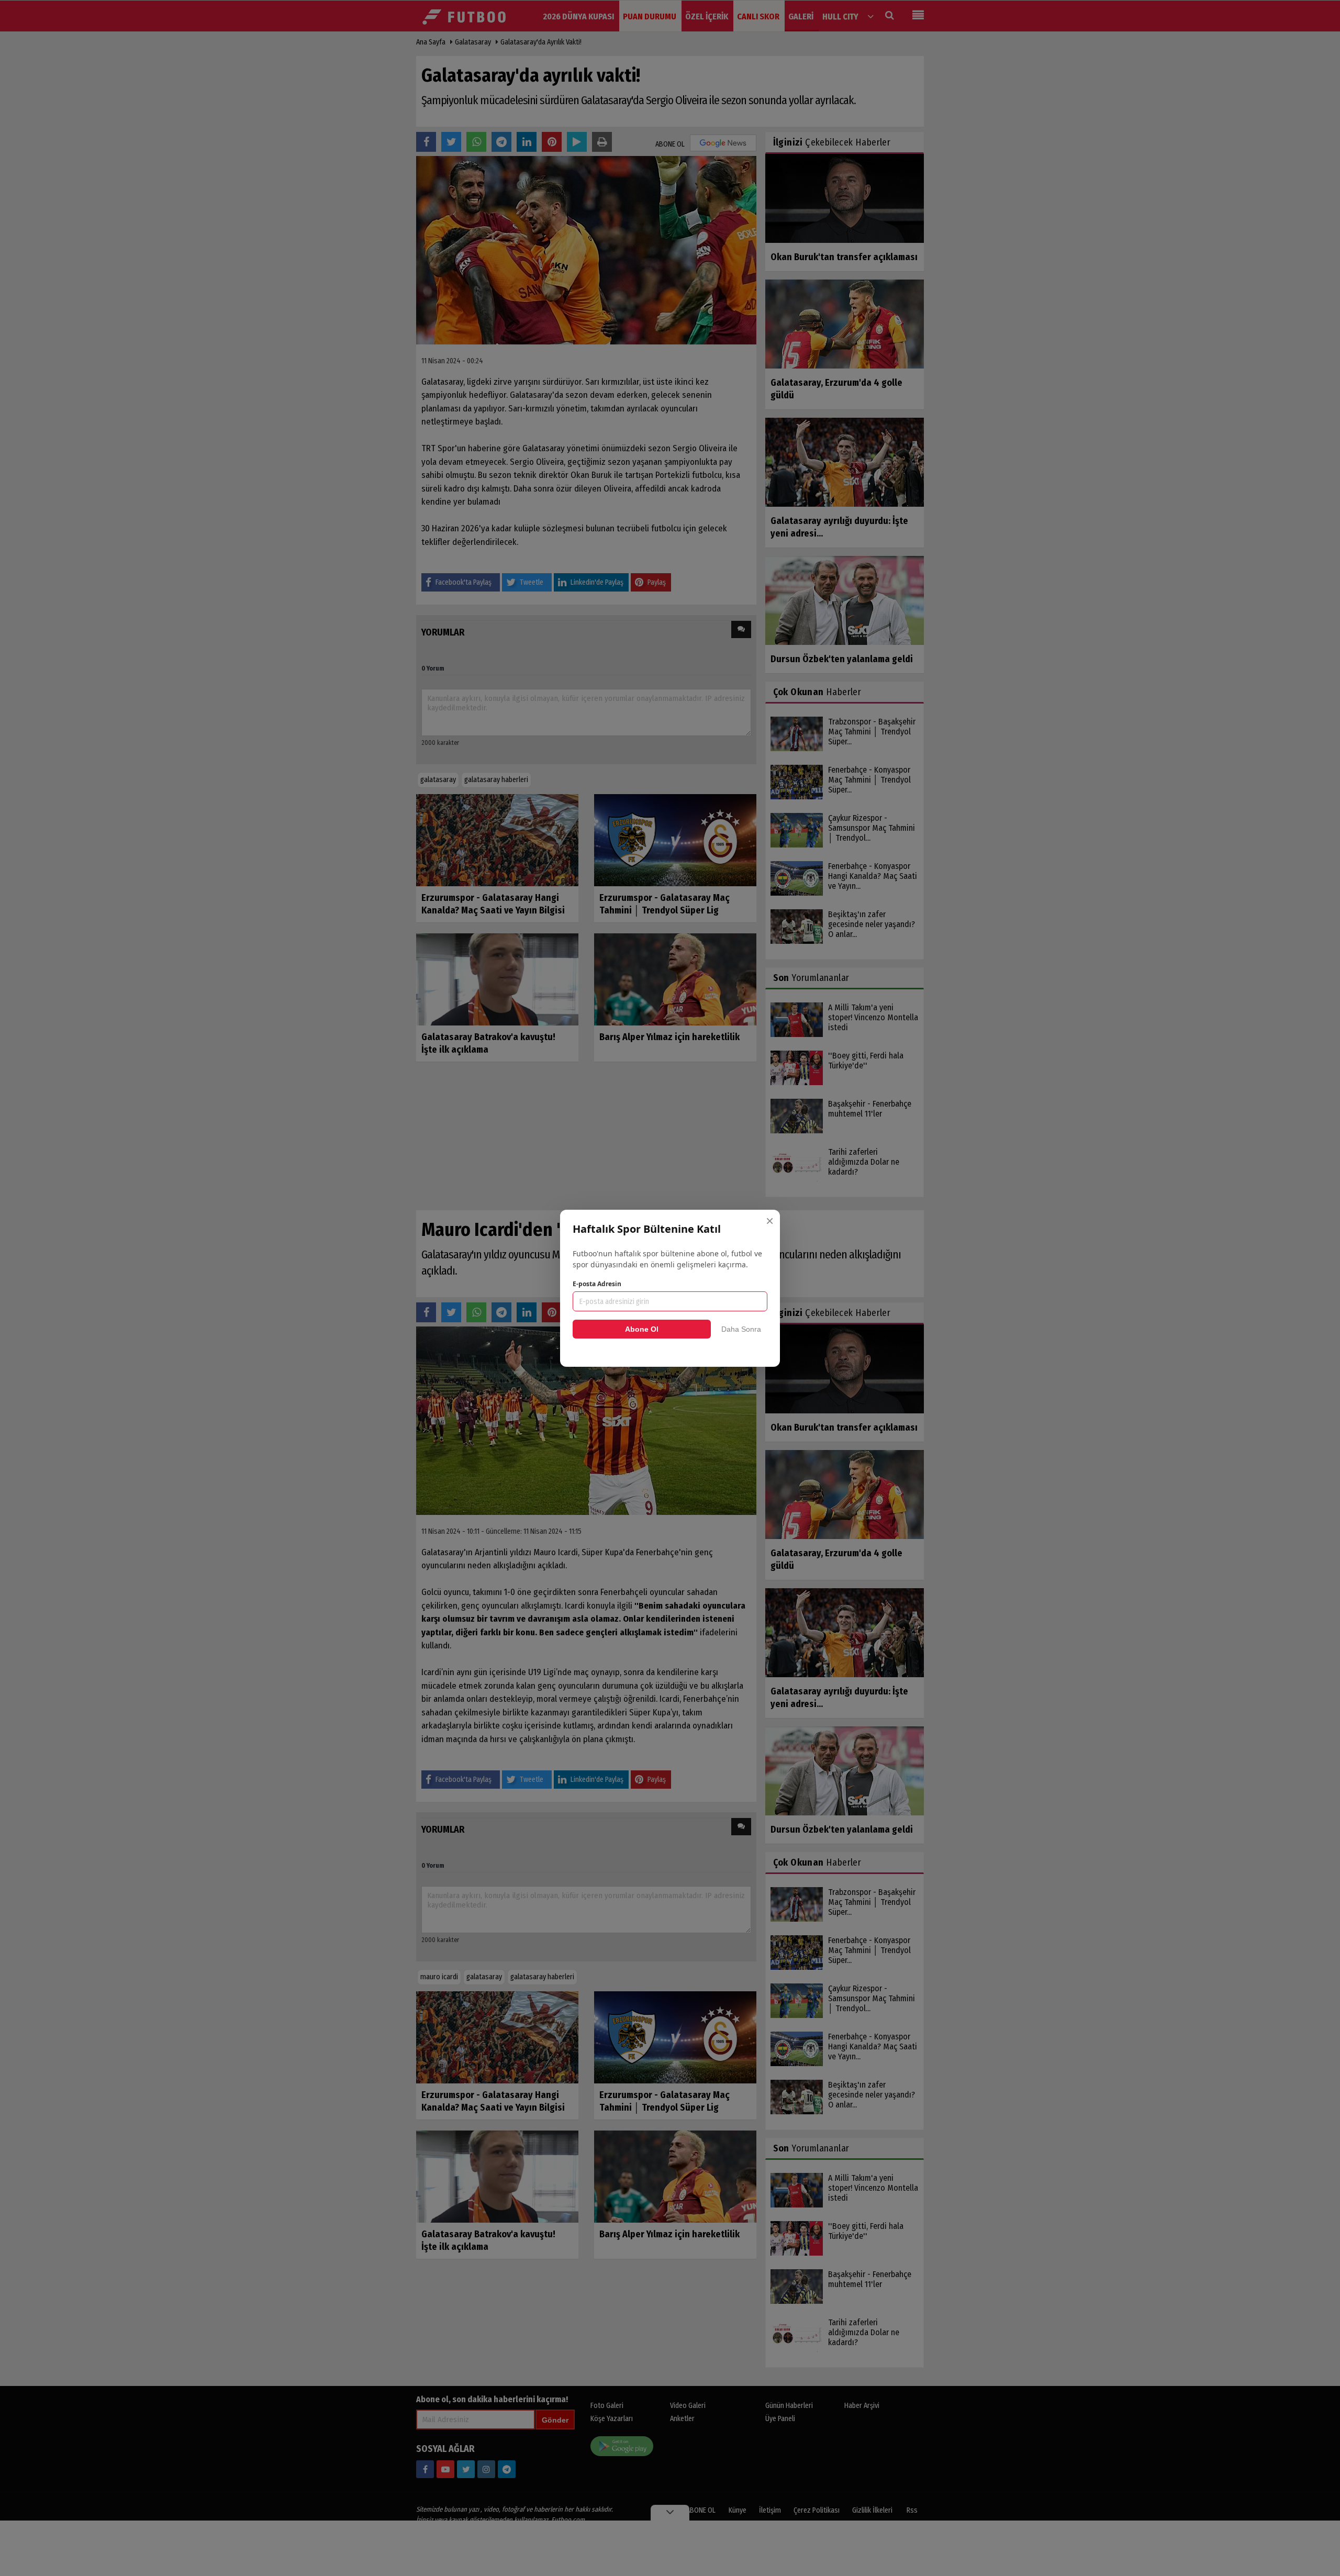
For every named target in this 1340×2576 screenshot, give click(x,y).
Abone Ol (642, 1329)
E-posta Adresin (597, 1284)
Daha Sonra (741, 1329)
